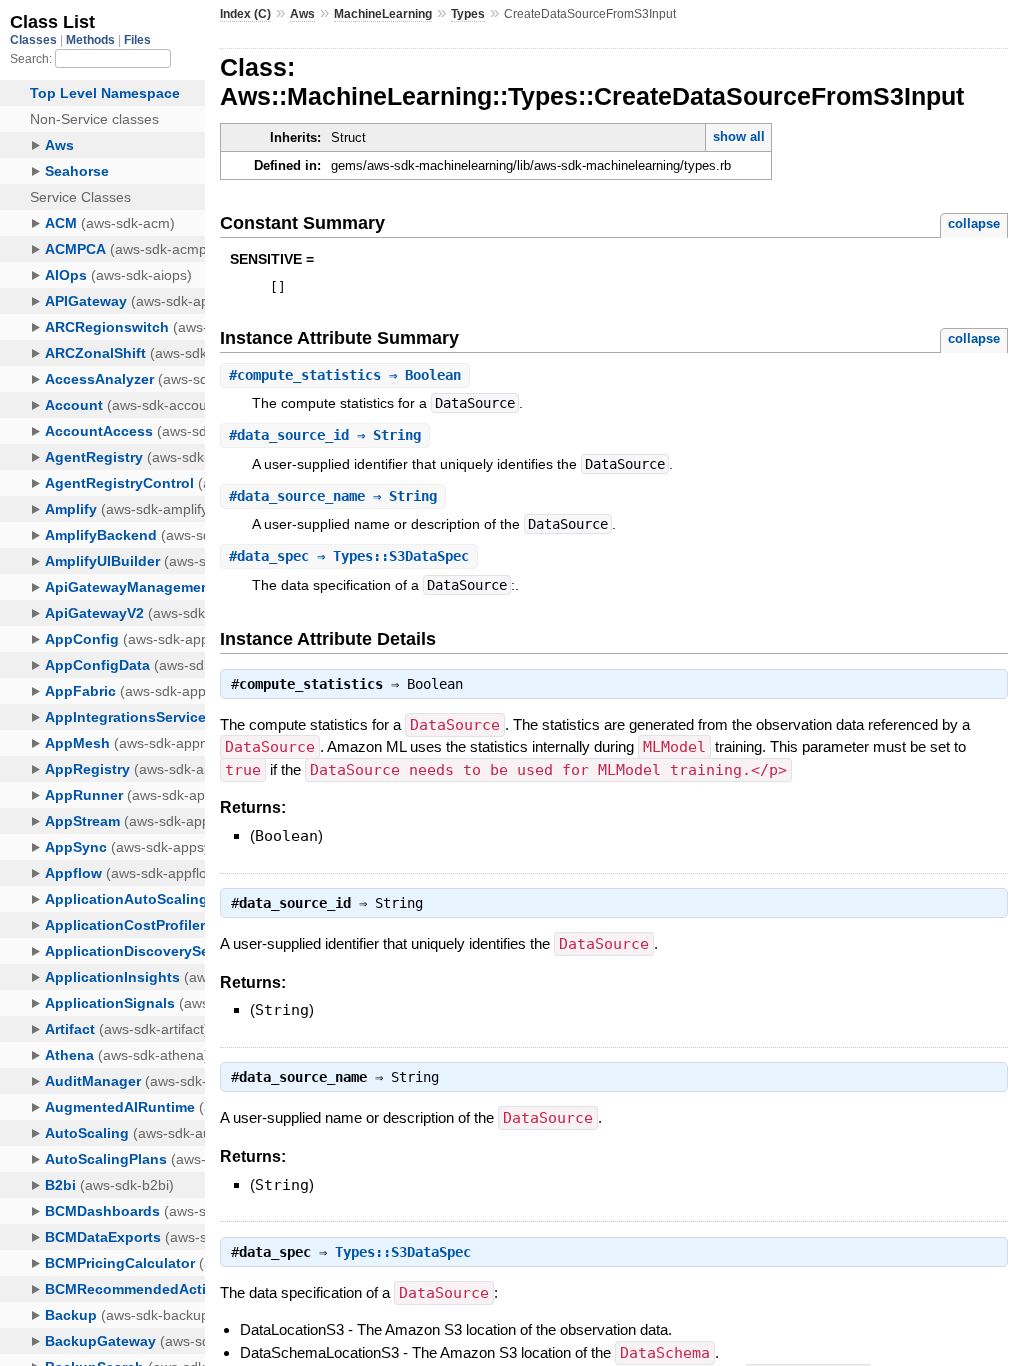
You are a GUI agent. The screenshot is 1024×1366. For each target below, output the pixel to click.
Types (468, 14)
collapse (974, 223)
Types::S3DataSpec (403, 1252)
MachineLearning (383, 14)
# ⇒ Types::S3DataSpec (349, 556)
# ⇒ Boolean (345, 375)
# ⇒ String (325, 435)
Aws (302, 14)
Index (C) (245, 14)
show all (739, 136)
